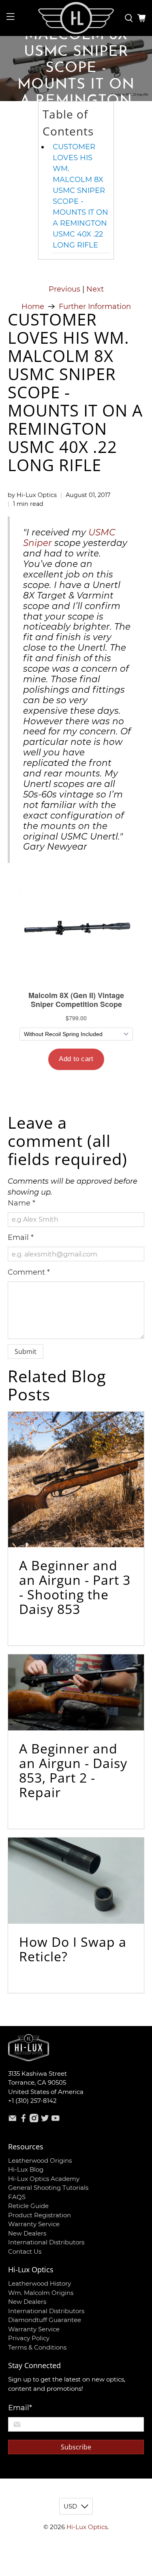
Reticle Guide (28, 2206)
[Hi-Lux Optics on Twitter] (45, 2120)
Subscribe (76, 2447)
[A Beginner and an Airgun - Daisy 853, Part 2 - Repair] (76, 1692)
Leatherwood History (40, 2283)
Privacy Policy (29, 2338)
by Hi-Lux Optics (32, 495)
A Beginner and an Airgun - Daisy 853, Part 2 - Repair (73, 1770)
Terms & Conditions (37, 2347)
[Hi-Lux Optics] (76, 18)
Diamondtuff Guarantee (45, 2320)
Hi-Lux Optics (87, 2527)
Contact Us (25, 2251)
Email (21, 1237)
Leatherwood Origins (40, 2160)
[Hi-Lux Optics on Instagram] (34, 2120)
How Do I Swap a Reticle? (73, 1949)
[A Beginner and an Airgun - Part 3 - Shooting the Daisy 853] (76, 1479)
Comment (29, 1272)
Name (21, 1203)
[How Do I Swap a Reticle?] (76, 1881)
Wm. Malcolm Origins (41, 2293)
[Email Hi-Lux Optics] (13, 2120)
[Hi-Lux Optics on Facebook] (24, 2120)
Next (95, 289)
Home (33, 307)
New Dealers (27, 2233)
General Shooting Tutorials (48, 2188)
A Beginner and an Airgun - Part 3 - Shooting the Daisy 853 (75, 1587)
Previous (64, 289)
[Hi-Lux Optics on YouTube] (56, 2120)
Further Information (95, 307)
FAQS (17, 2197)
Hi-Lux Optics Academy (44, 2179)
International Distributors (46, 2242)
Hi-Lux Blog (26, 2169)
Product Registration (40, 2215)
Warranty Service (34, 2224)
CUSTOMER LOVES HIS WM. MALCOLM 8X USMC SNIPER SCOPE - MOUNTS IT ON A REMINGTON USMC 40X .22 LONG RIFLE (80, 196)
